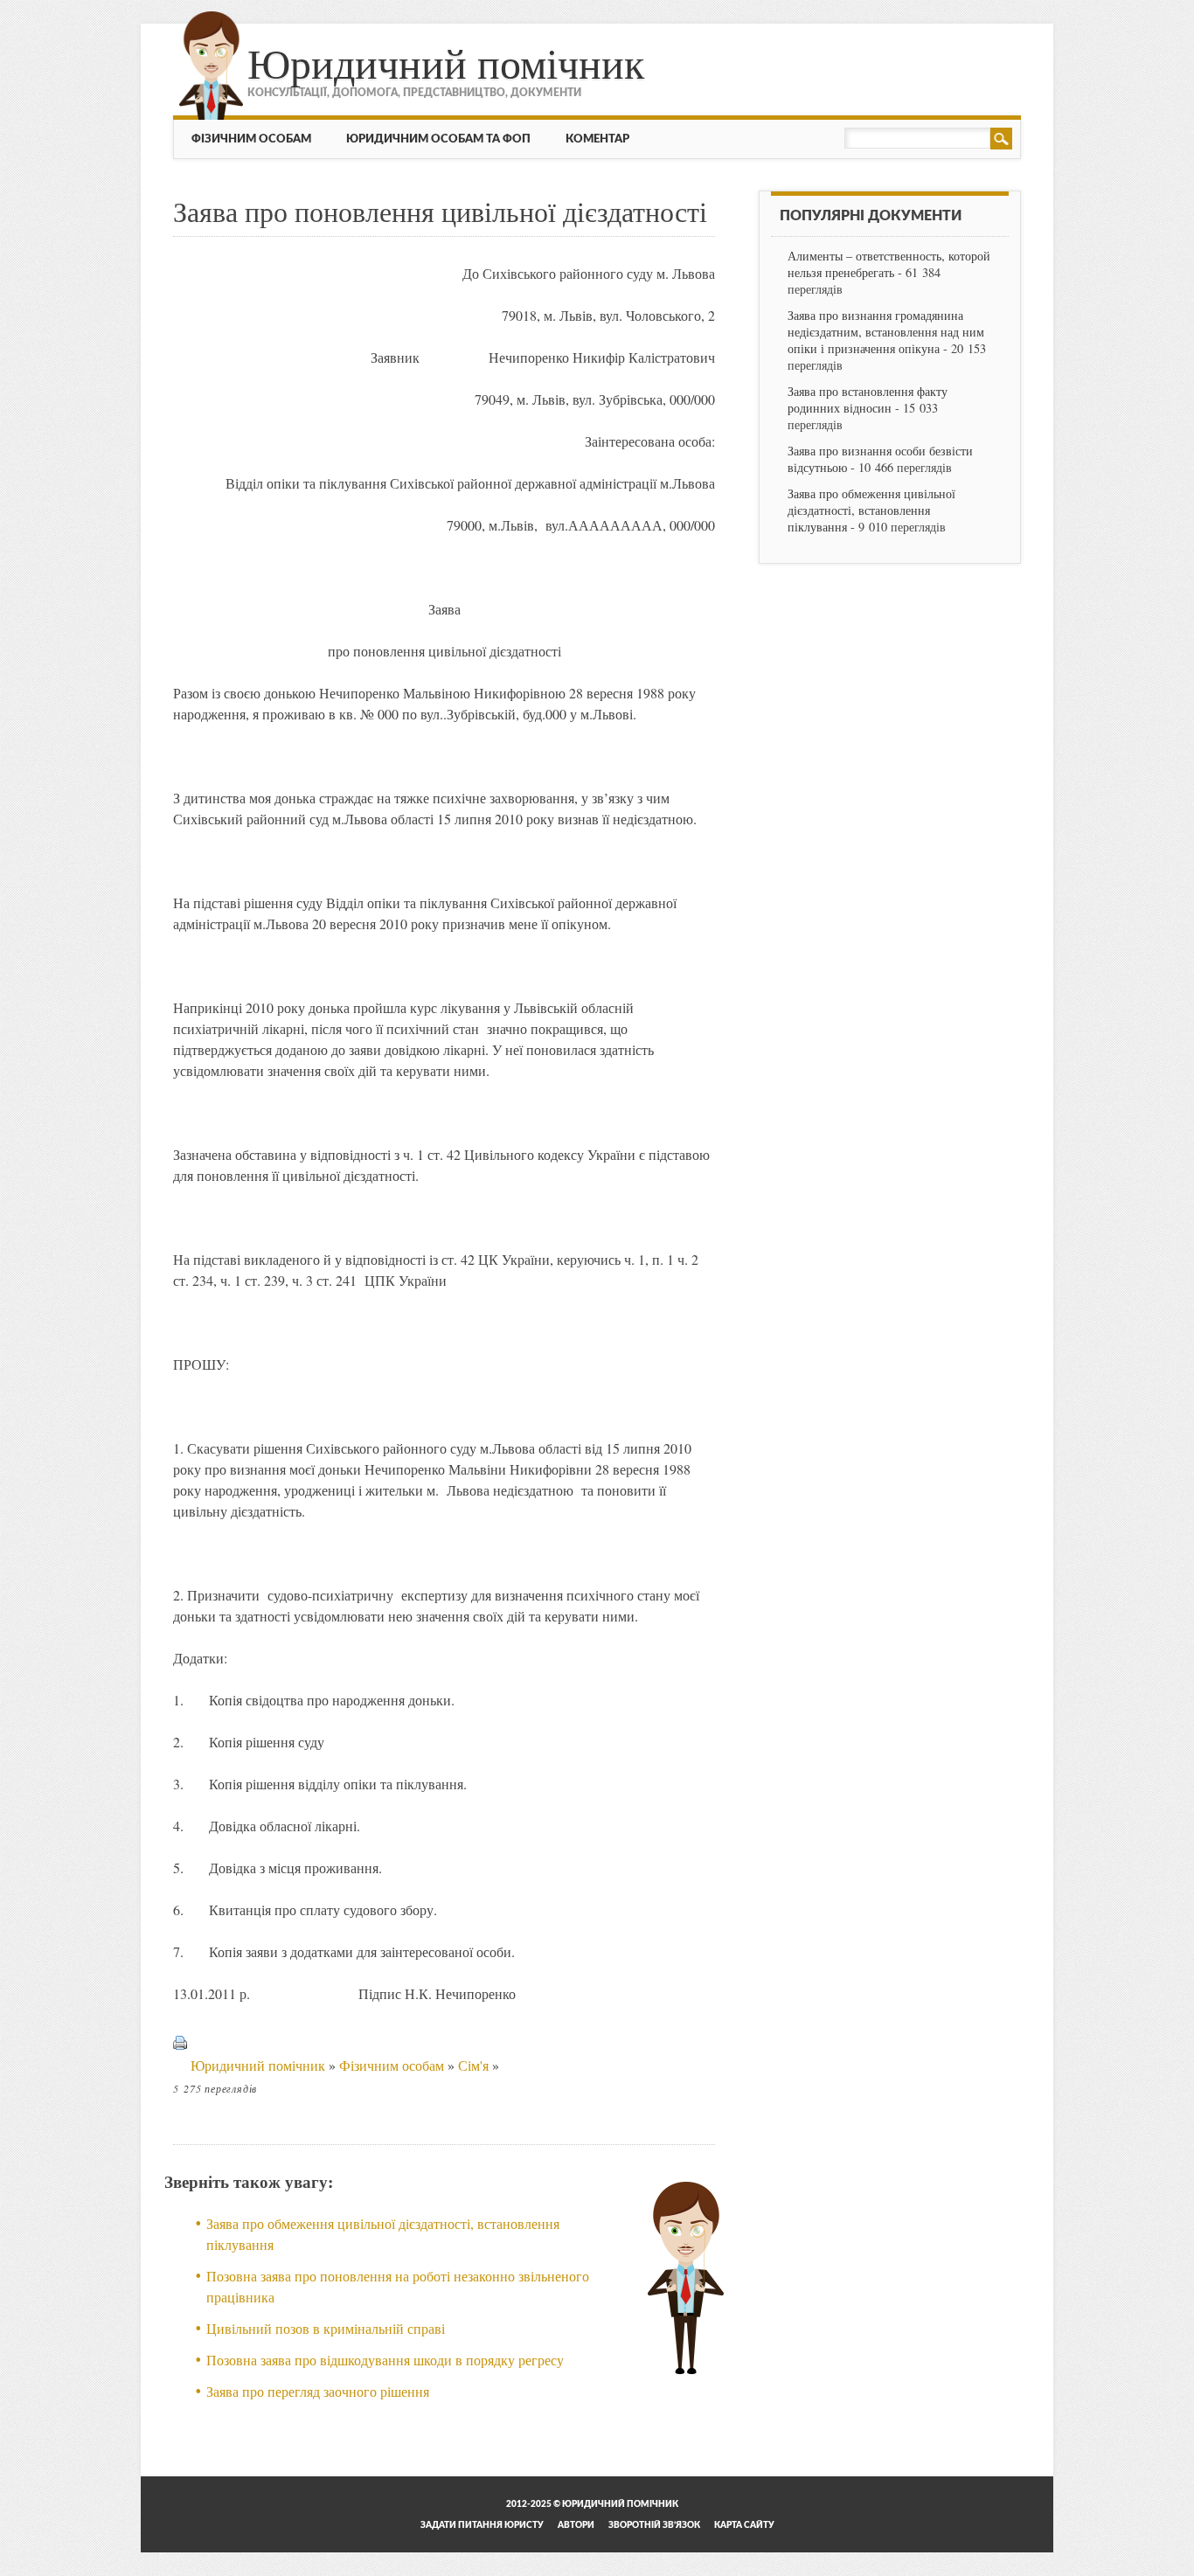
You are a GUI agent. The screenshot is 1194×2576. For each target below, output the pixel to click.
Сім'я (473, 2065)
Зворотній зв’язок (654, 2525)
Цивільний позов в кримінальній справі (326, 2328)
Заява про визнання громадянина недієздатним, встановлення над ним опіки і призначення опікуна (886, 332)
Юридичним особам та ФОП (438, 139)
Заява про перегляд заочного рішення (318, 2391)
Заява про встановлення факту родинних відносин (868, 399)
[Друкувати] (180, 2065)
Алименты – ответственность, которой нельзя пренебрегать (889, 264)
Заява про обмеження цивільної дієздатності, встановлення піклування (871, 510)
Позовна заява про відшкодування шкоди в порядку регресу (385, 2360)
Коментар (597, 139)
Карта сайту (744, 2525)
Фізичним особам (251, 139)
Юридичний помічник (446, 62)
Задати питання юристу (482, 2525)
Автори (576, 2525)
